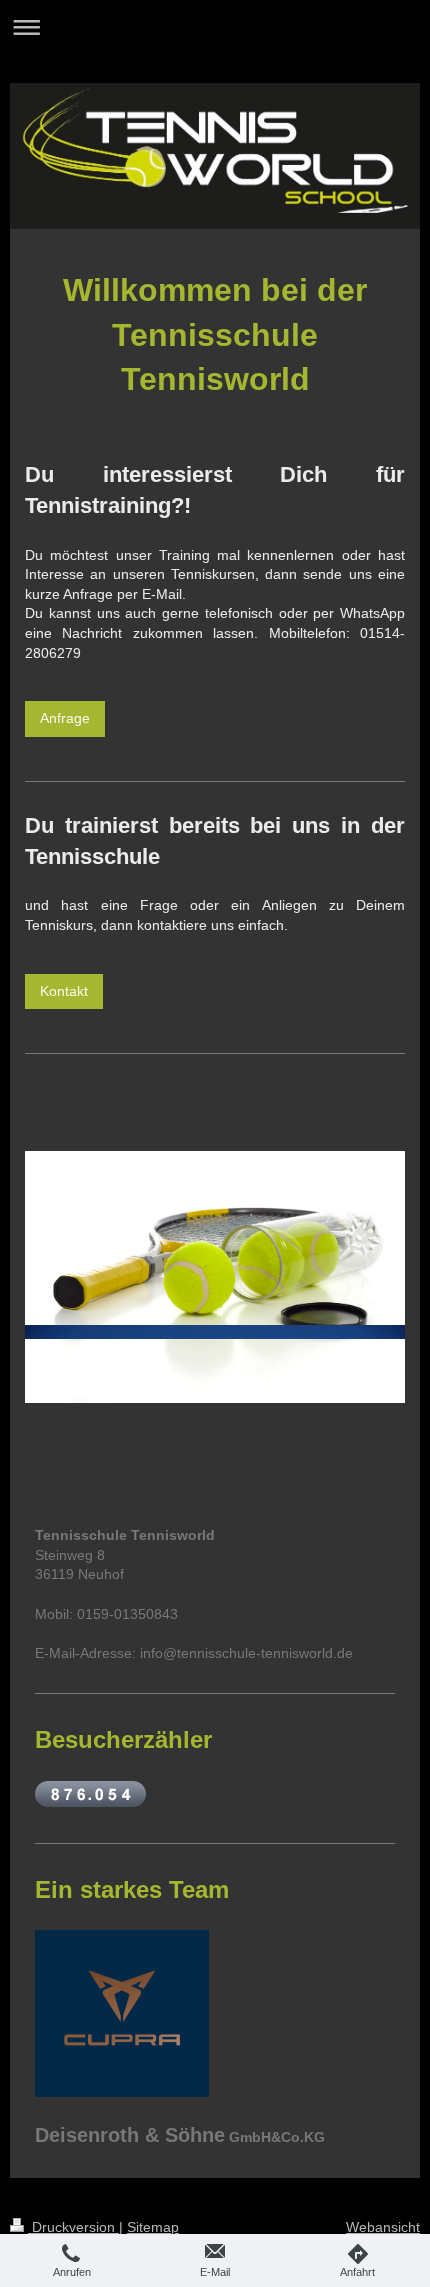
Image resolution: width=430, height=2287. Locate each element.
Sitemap (153, 2227)
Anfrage (65, 718)
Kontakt (64, 991)
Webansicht (383, 2227)
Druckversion (73, 2227)
